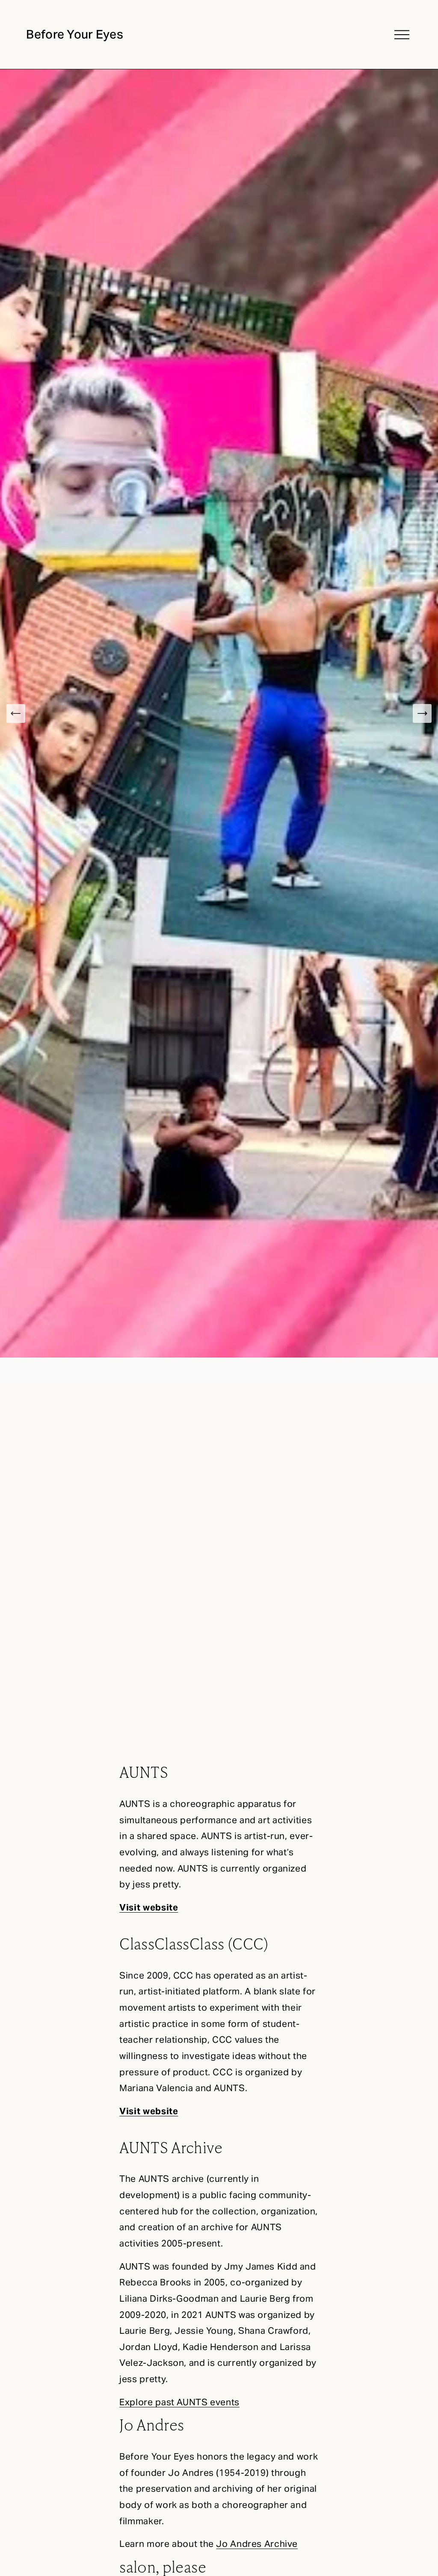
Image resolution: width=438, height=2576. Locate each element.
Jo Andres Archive (257, 2544)
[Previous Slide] (16, 713)
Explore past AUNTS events (179, 2402)
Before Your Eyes (75, 34)
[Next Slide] (422, 713)
